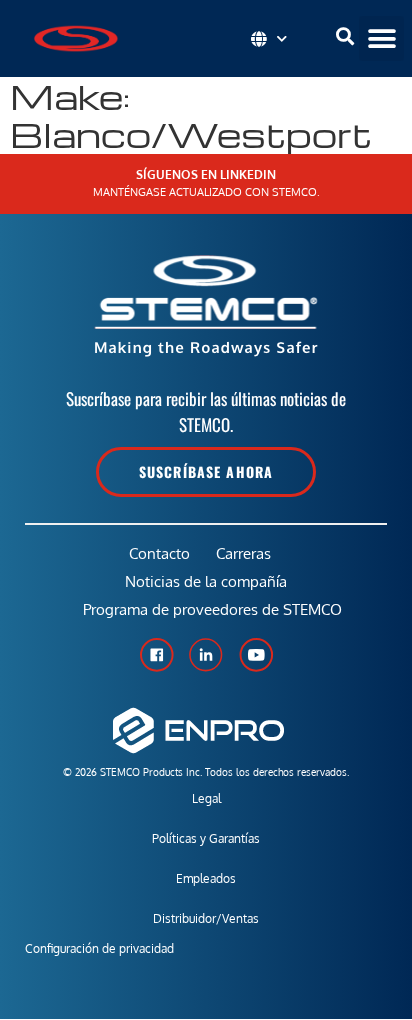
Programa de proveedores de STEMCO (212, 609)
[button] (381, 38)
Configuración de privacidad (99, 948)
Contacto (159, 553)
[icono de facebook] (156, 655)
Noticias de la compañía (206, 581)
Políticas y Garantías (206, 838)
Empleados (206, 878)
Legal (206, 798)
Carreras (243, 553)
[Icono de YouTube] (256, 655)
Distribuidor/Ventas (206, 918)
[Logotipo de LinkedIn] (206, 655)
